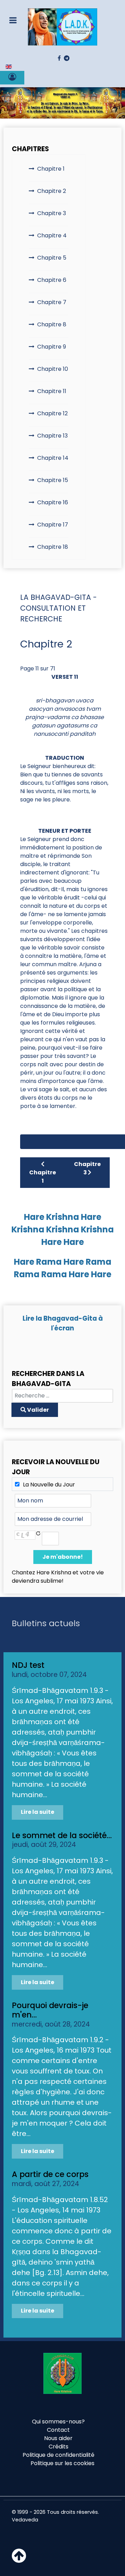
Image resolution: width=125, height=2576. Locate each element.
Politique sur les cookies (62, 2463)
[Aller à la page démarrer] (30, 1142)
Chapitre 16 (53, 502)
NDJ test (28, 1665)
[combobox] (62, 1396)
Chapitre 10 (53, 369)
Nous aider (58, 2438)
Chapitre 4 (52, 235)
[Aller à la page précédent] (48, 1142)
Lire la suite (37, 1812)
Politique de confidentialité (59, 2455)
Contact (58, 2430)
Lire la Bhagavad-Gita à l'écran (63, 1323)
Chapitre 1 (51, 169)
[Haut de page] (19, 2560)
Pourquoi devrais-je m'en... (50, 2010)
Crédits (59, 2447)
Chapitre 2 (52, 191)
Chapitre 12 (52, 413)
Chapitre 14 (53, 458)
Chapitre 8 (52, 324)
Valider (37, 1410)
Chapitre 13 (52, 436)
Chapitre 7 (52, 302)
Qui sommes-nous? (58, 2422)
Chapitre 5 (52, 258)
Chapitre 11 (52, 391)
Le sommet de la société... (62, 1835)
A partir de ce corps (50, 2174)
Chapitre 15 (53, 480)
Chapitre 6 (52, 280)
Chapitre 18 (53, 547)
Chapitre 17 (53, 525)
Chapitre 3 (52, 213)
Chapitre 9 (52, 347)
